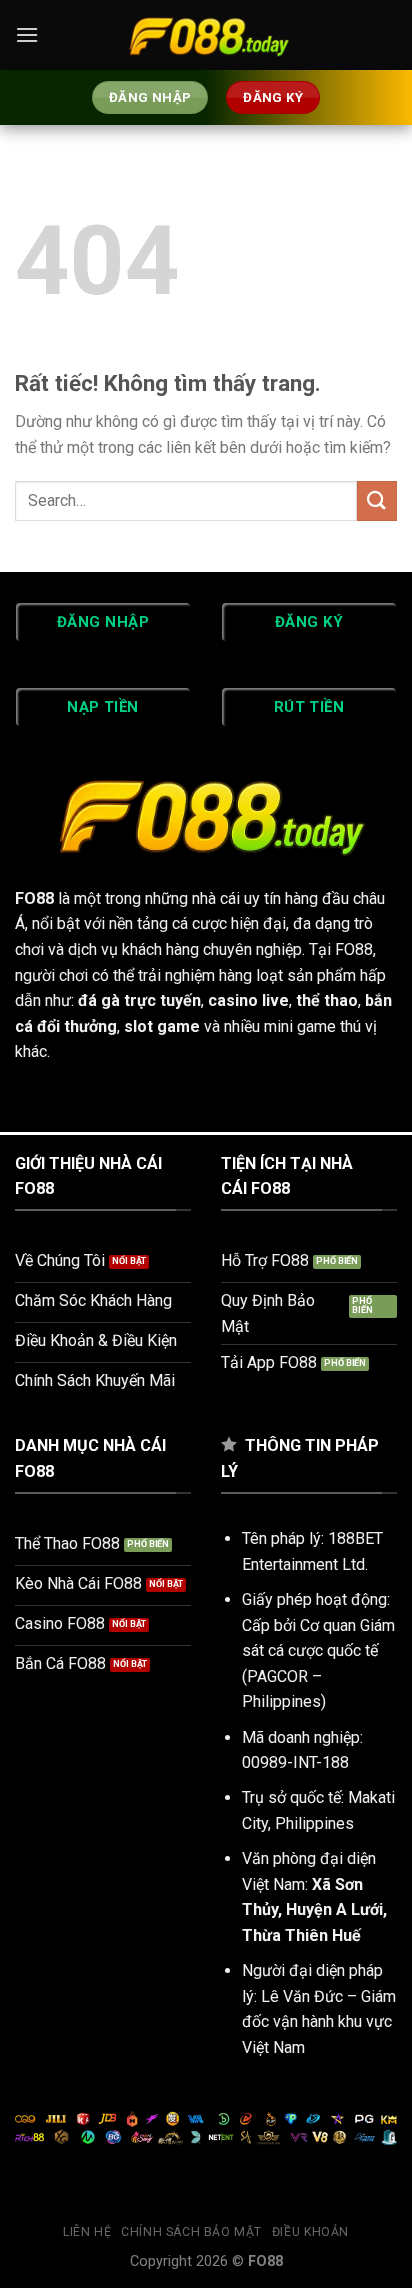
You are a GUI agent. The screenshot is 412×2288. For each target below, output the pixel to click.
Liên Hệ (87, 2232)
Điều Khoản (310, 2232)
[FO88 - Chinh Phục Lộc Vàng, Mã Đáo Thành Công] (206, 35)
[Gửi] (377, 500)
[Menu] (27, 34)
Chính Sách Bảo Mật (191, 2232)
